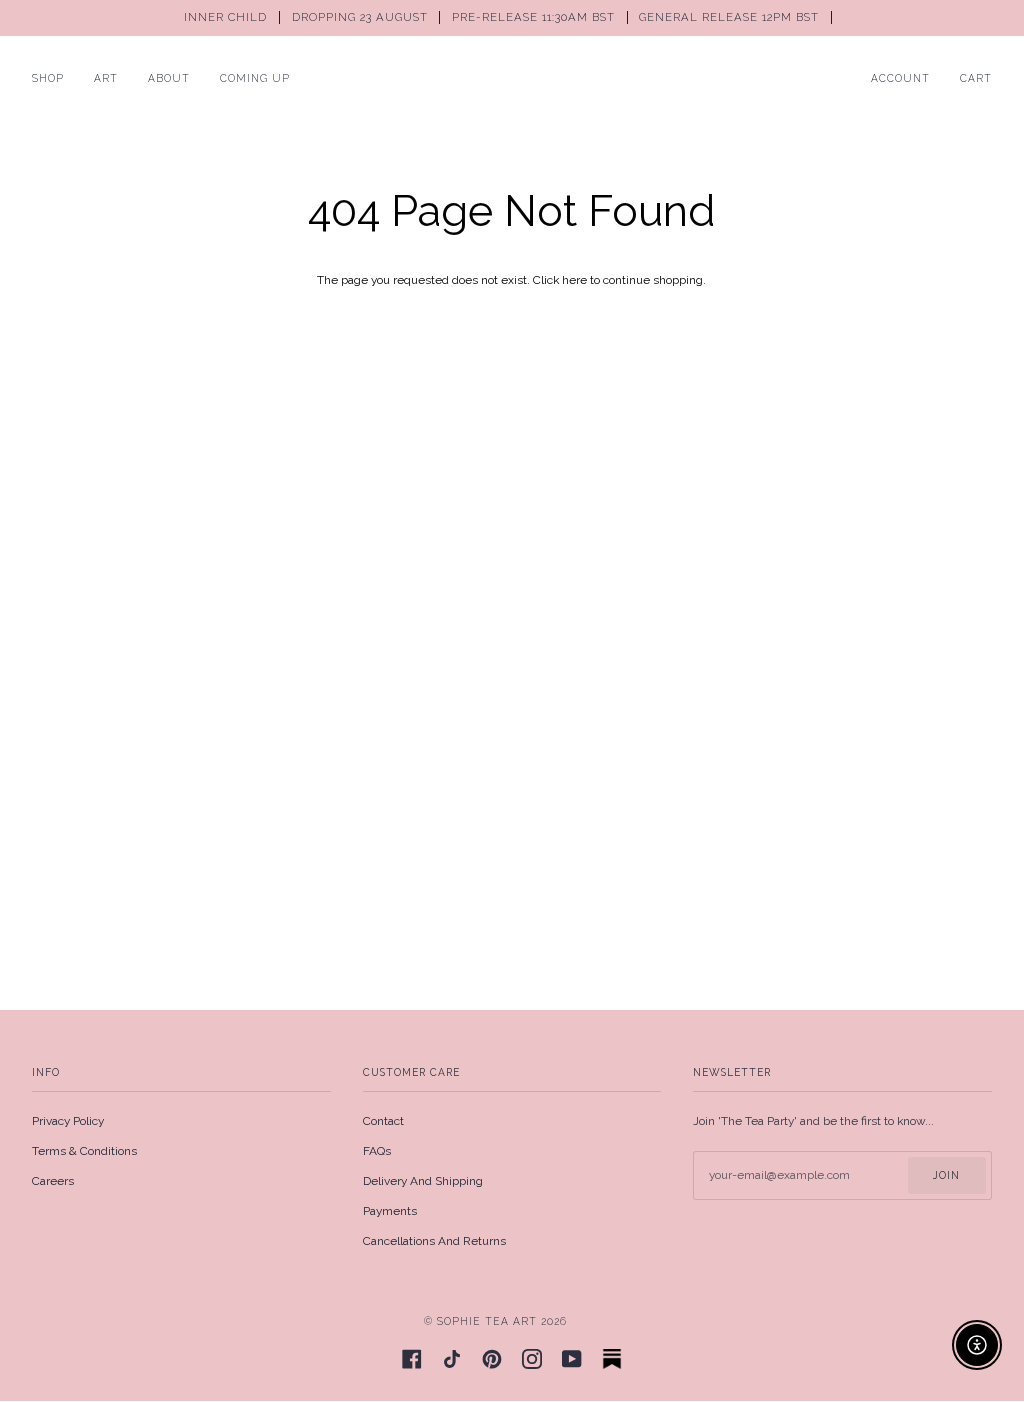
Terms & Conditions (84, 1151)
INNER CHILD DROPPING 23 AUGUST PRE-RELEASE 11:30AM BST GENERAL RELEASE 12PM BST (503, 17)
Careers (53, 1181)
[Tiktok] (452, 1359)
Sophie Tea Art (487, 1321)
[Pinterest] (492, 1359)
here (574, 280)
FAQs (377, 1151)
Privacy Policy (68, 1121)
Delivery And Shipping (423, 1181)
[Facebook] (412, 1359)
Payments (390, 1211)
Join (946, 1175)
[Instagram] (532, 1359)
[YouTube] (572, 1359)
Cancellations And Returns (434, 1241)
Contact (383, 1121)
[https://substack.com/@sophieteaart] (612, 1359)
